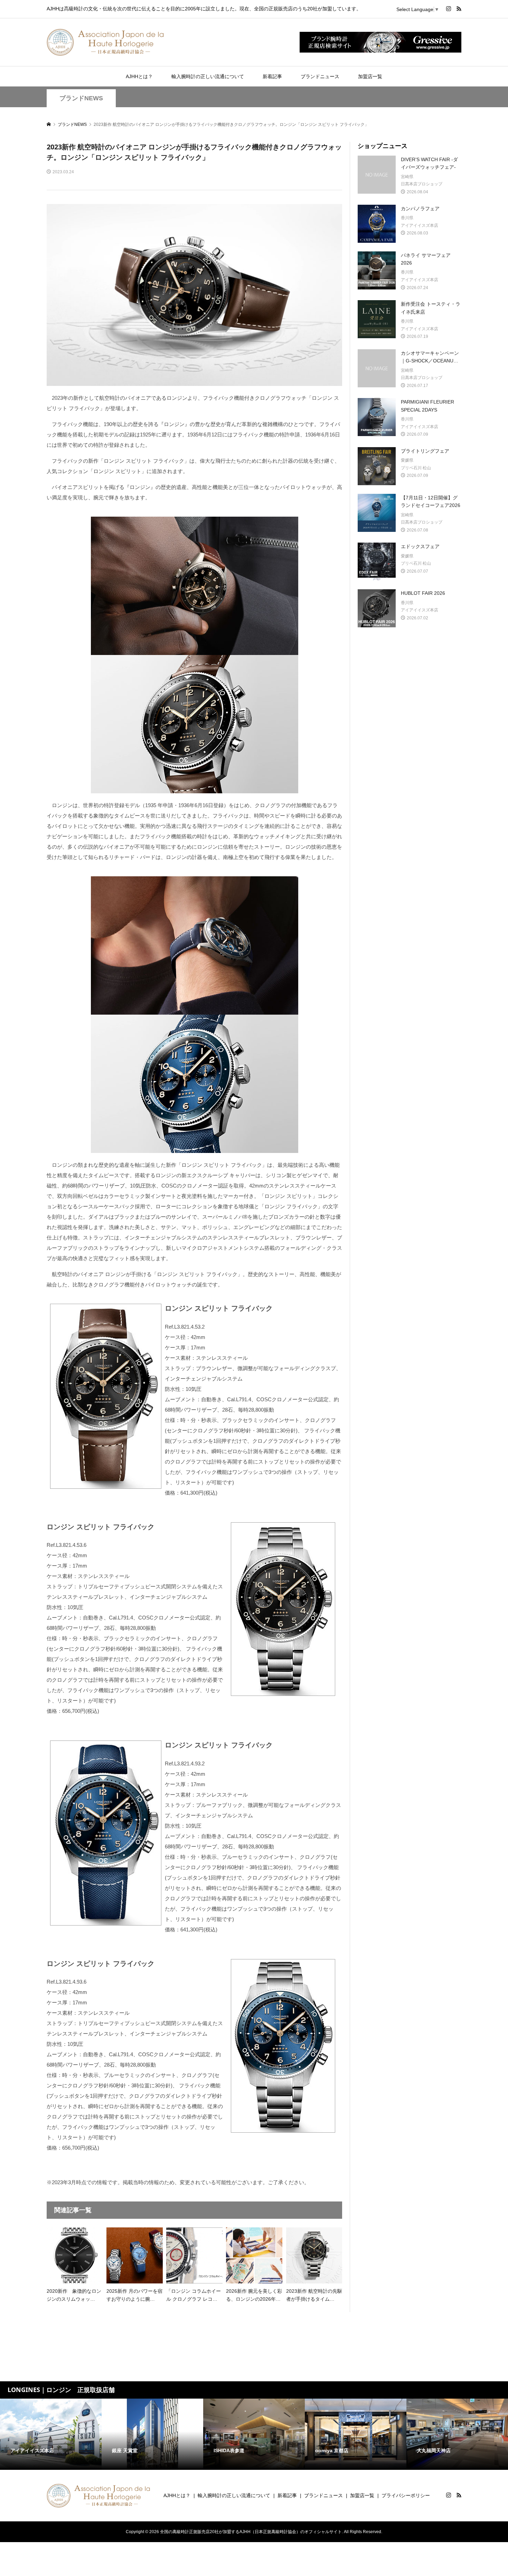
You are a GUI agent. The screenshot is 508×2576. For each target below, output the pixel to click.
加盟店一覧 (370, 76)
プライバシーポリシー (406, 2495)
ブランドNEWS (81, 98)
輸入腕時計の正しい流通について (208, 76)
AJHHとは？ (139, 76)
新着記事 (272, 76)
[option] (51, 2434)
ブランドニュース (320, 76)
